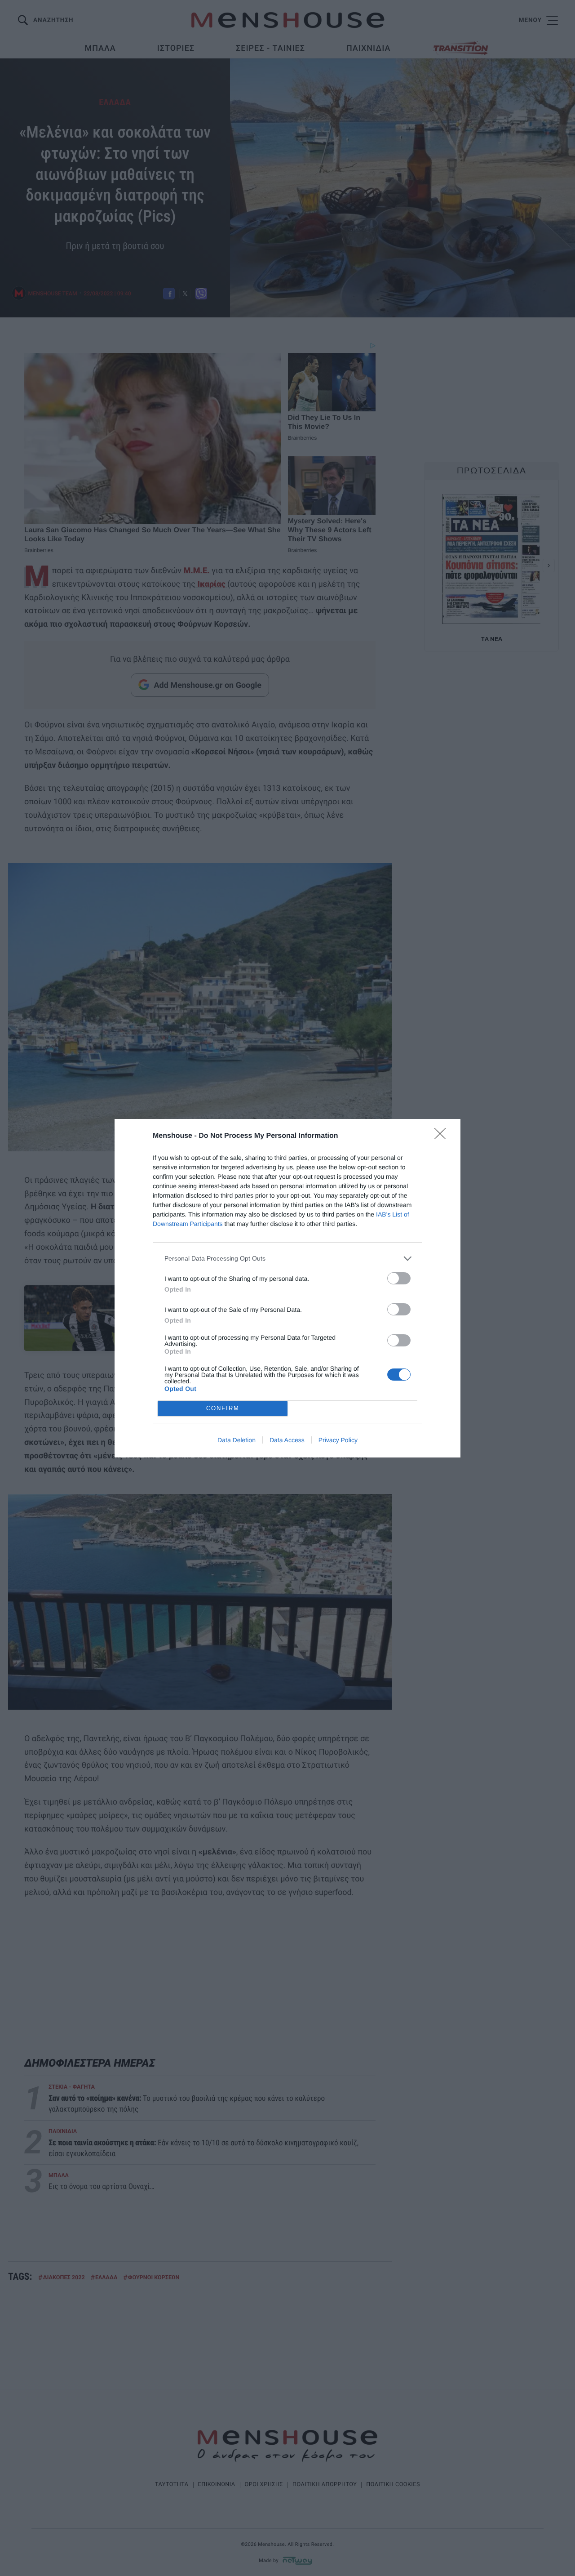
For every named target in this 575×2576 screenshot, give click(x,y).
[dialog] (287, 1288)
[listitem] (287, 1259)
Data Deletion (237, 1440)
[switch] (399, 1278)
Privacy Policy (338, 1440)
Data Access (287, 1440)
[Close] (443, 1136)
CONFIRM (223, 1408)
